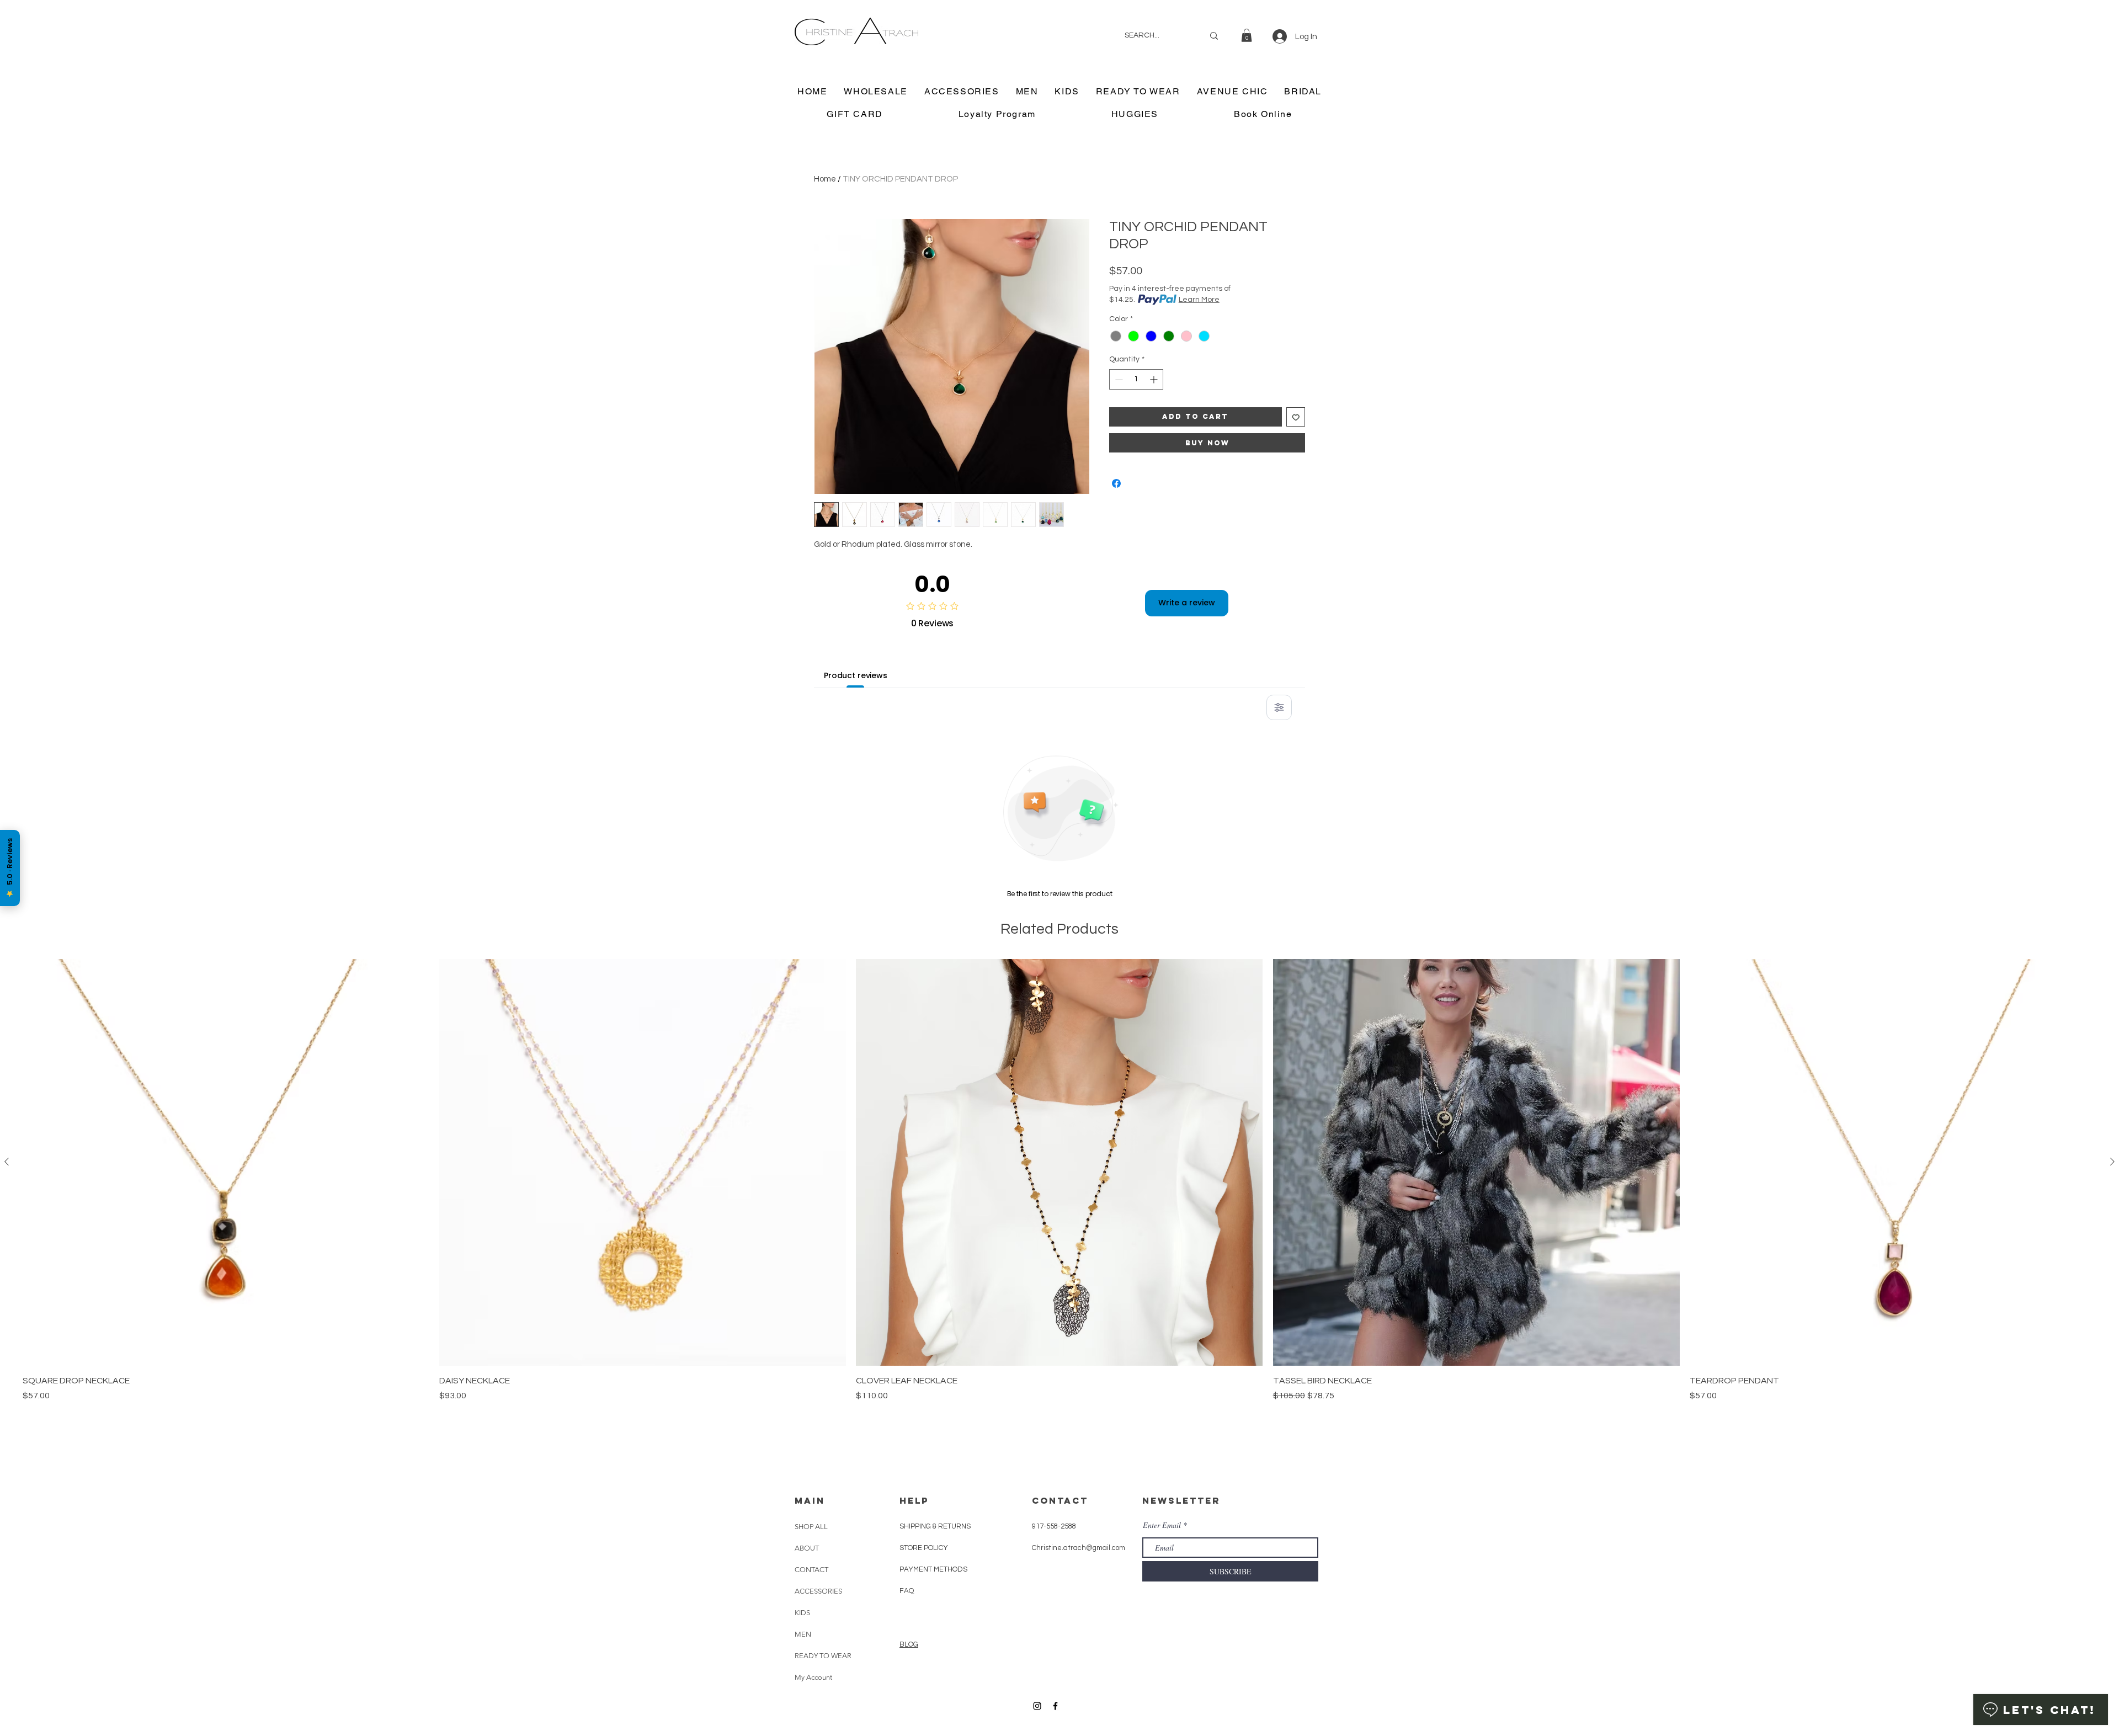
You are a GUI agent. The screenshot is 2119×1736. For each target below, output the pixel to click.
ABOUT (807, 1548)
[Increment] (1155, 379)
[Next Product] (2112, 1162)
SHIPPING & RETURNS (935, 1526)
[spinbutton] (1136, 379)
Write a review (1187, 603)
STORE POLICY (925, 1548)
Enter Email (1162, 1525)
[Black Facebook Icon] (1055, 1706)
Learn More (1199, 300)
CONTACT (811, 1570)
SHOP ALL (811, 1527)
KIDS (802, 1613)
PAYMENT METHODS (933, 1569)
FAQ (907, 1591)
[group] (1059, 1207)
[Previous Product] (7, 1162)
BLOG (909, 1644)
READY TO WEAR (823, 1656)
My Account (813, 1677)
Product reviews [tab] (856, 675)
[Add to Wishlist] (1296, 417)
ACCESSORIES (818, 1591)
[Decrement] (1118, 379)
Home (825, 179)
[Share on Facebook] (1116, 483)
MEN (803, 1634)
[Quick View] (226, 1162)
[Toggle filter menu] (1279, 707)
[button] (1247, 35)
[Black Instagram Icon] (1037, 1706)
